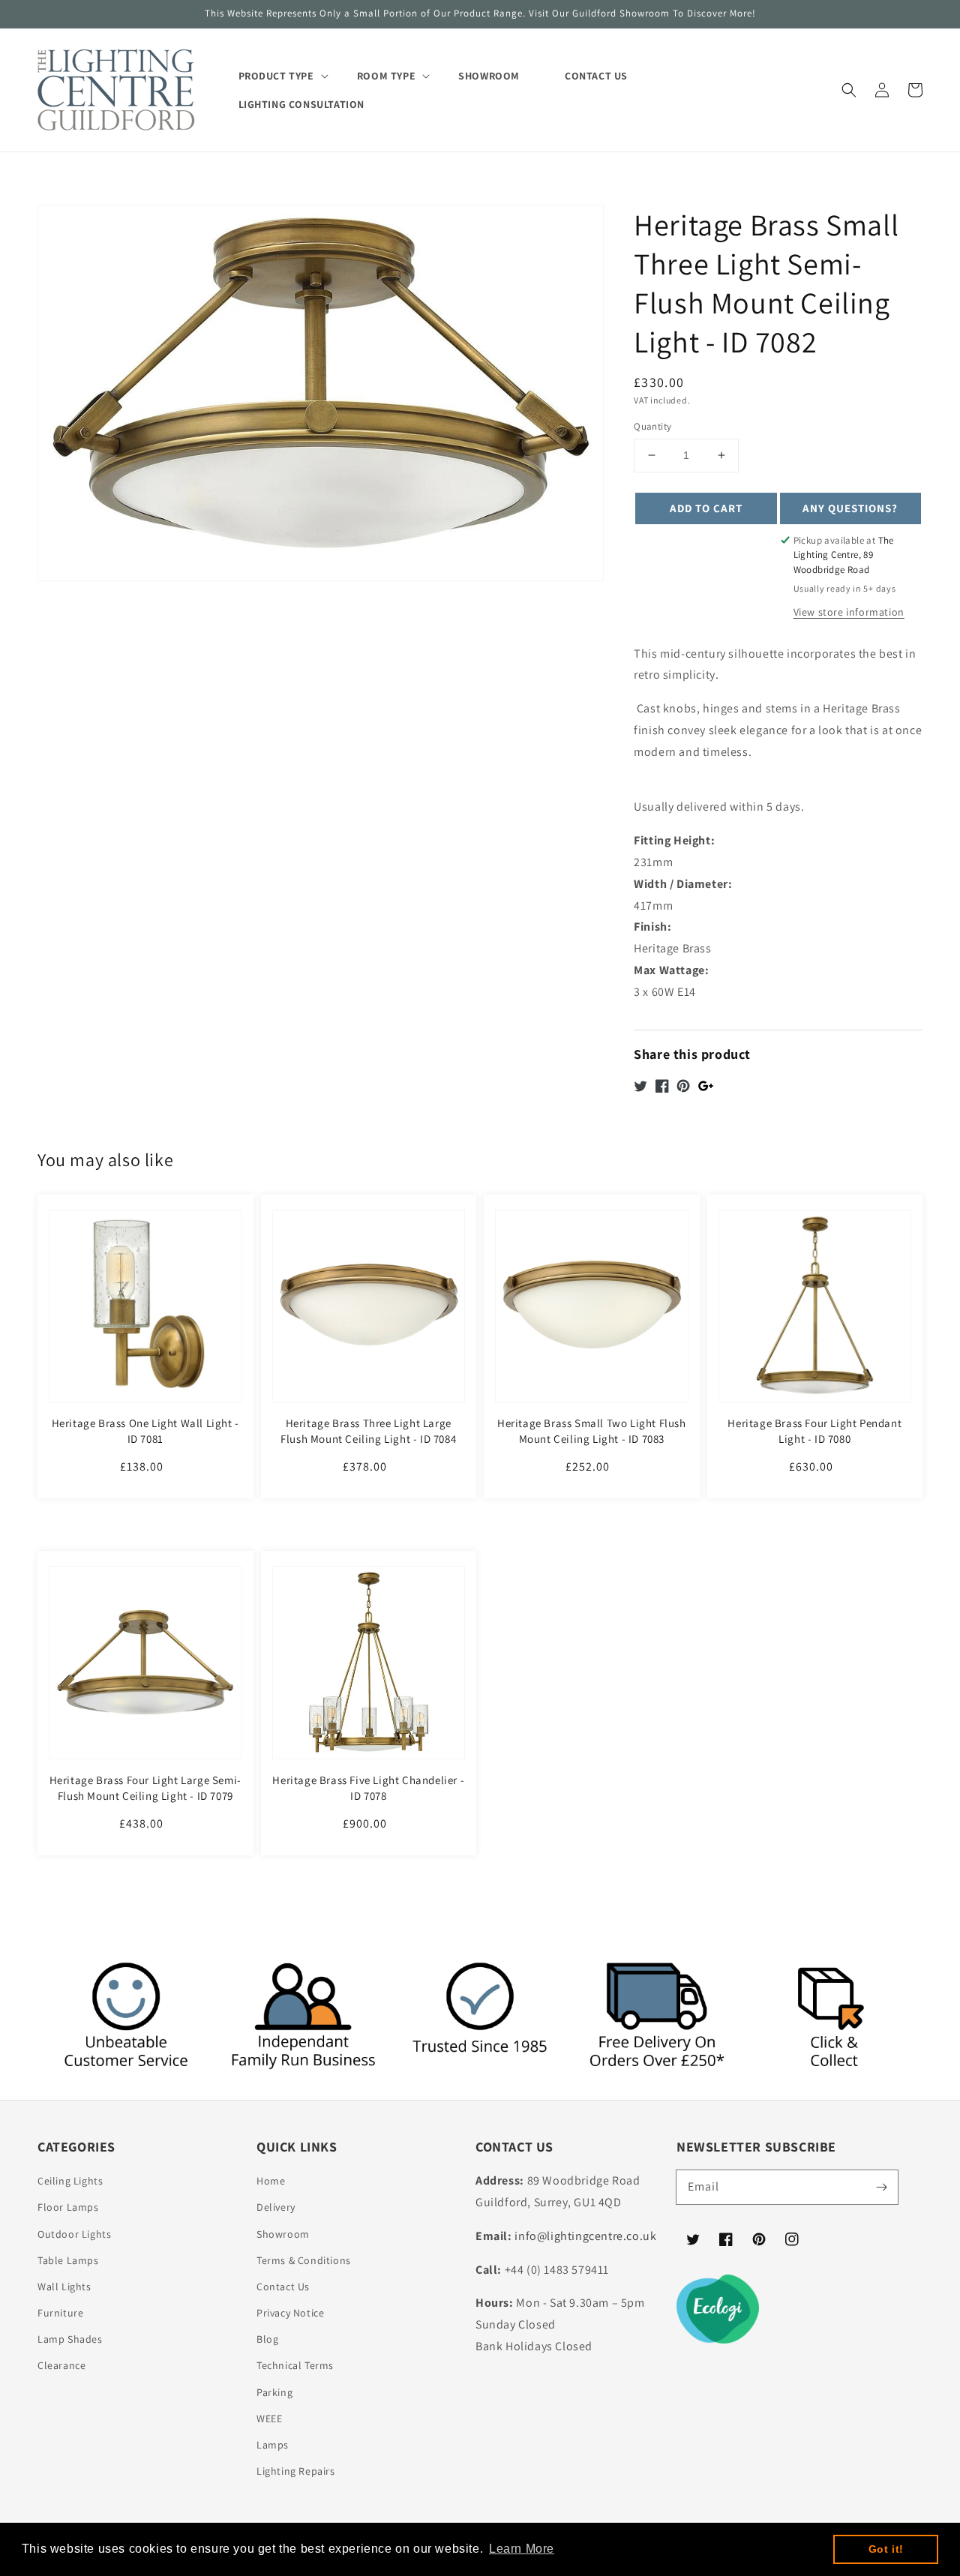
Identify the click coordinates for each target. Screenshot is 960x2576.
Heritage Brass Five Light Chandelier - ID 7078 (368, 1788)
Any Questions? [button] (850, 508)
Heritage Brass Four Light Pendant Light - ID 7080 (814, 1431)
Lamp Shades (70, 2339)
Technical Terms (295, 2365)
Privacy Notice (290, 2313)
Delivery (276, 2207)
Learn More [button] (522, 2549)
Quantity (652, 426)
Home (271, 2181)
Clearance (61, 2365)
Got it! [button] (886, 2549)
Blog (267, 2339)
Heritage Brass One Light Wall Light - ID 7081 (145, 1431)
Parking (274, 2392)
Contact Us (283, 2287)
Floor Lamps (68, 2207)
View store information (849, 612)
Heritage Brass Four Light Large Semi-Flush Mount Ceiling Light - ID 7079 (145, 1788)
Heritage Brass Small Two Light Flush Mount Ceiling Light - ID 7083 (592, 1431)
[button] (849, 90)
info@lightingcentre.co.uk (585, 2236)
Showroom (283, 2234)
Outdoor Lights (74, 2234)
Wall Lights (64, 2287)
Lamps (273, 2445)
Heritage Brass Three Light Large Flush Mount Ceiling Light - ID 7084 (368, 1431)
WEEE (269, 2419)
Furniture (60, 2313)
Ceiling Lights (70, 2181)
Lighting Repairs (296, 2471)
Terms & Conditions (304, 2260)
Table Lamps (68, 2260)
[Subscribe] (881, 2187)
